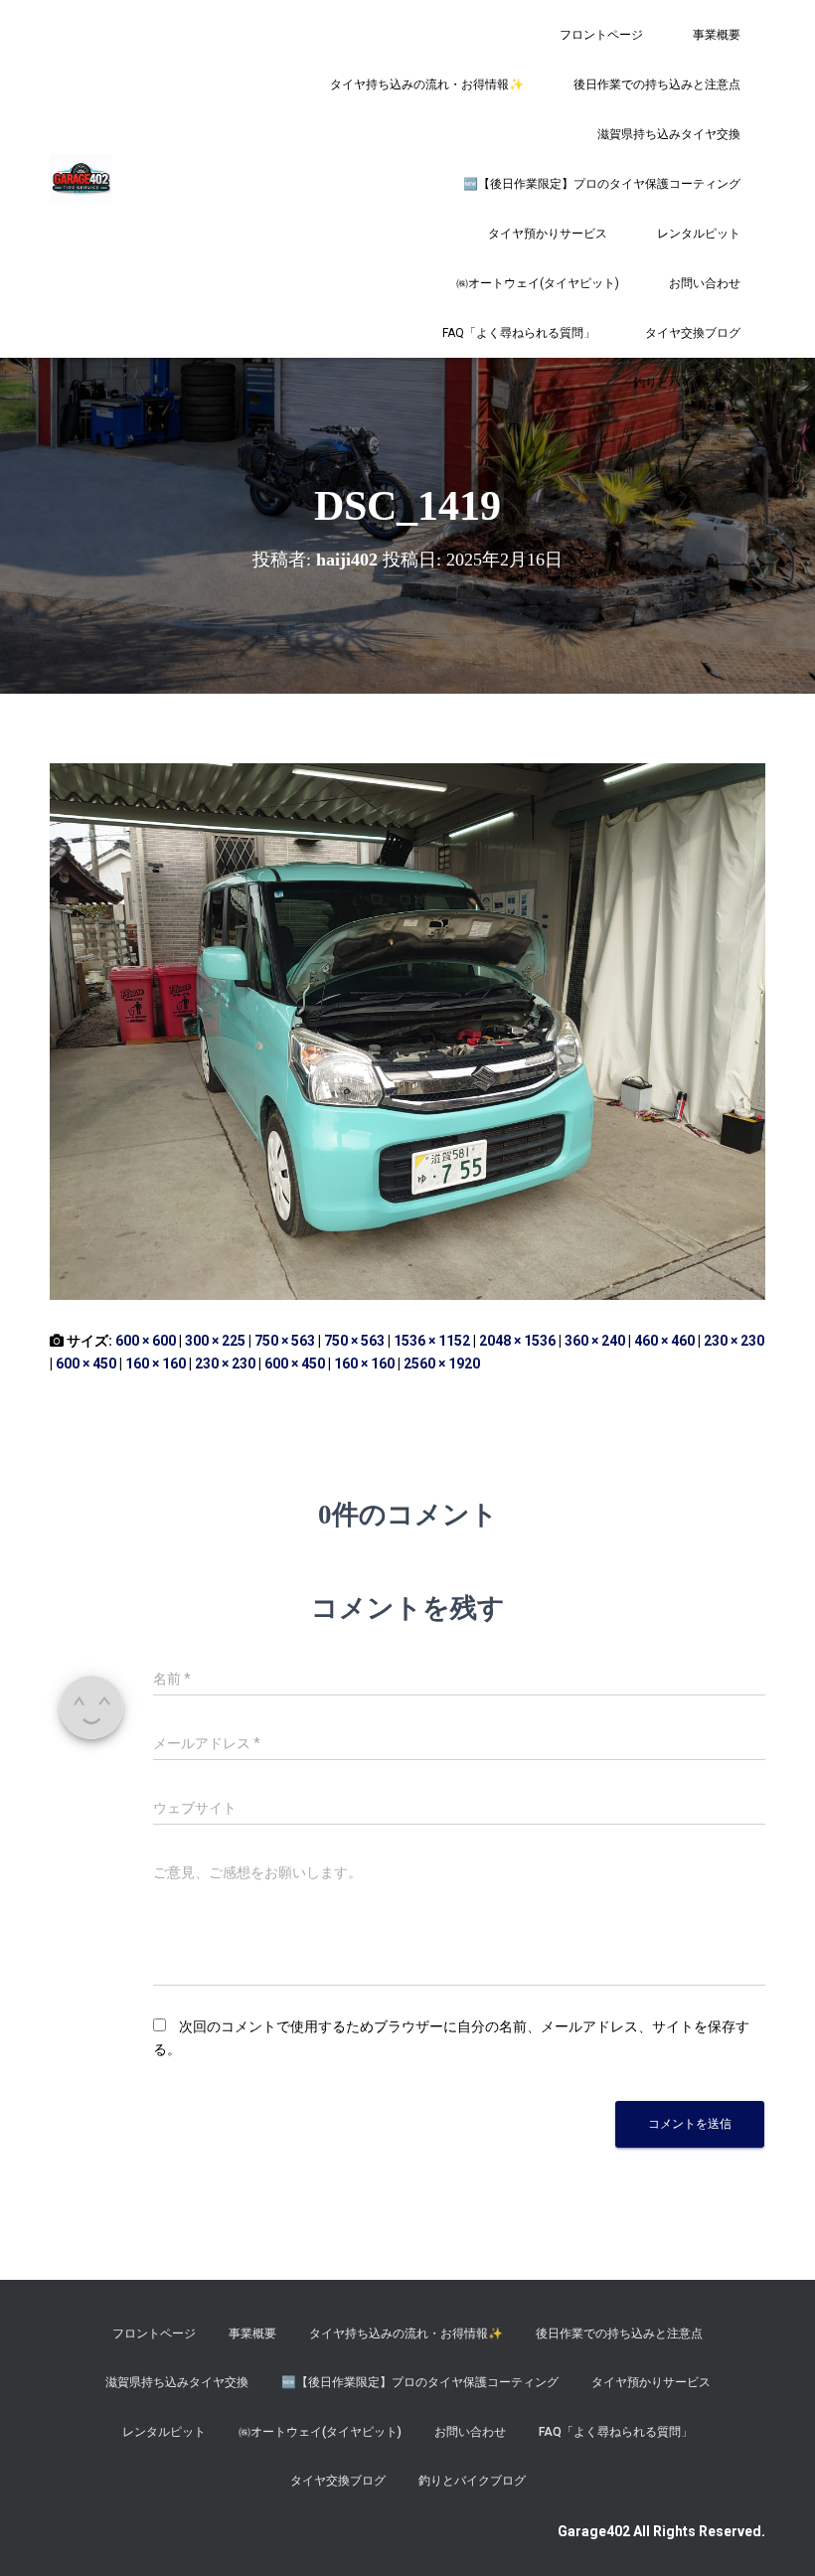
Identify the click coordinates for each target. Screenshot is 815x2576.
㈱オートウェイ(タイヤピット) (538, 283)
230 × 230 (734, 1341)
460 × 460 (664, 1341)
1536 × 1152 (432, 1341)
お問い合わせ (705, 283)
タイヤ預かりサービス (548, 234)
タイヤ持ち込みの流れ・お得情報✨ (427, 84)
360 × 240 (595, 1341)
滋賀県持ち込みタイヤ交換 (669, 134)
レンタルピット (699, 234)
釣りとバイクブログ (687, 383)
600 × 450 (86, 1364)
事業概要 (717, 35)
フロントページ (601, 35)
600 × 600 (146, 1341)
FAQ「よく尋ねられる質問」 (519, 333)
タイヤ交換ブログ (693, 333)
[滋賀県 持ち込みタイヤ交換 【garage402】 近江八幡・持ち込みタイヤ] (81, 179)
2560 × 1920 (442, 1364)
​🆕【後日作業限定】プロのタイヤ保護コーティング (602, 184)
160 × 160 (156, 1364)
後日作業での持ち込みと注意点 (657, 84)
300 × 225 (215, 1341)
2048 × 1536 (517, 1341)
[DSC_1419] (407, 1031)
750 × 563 (285, 1341)
